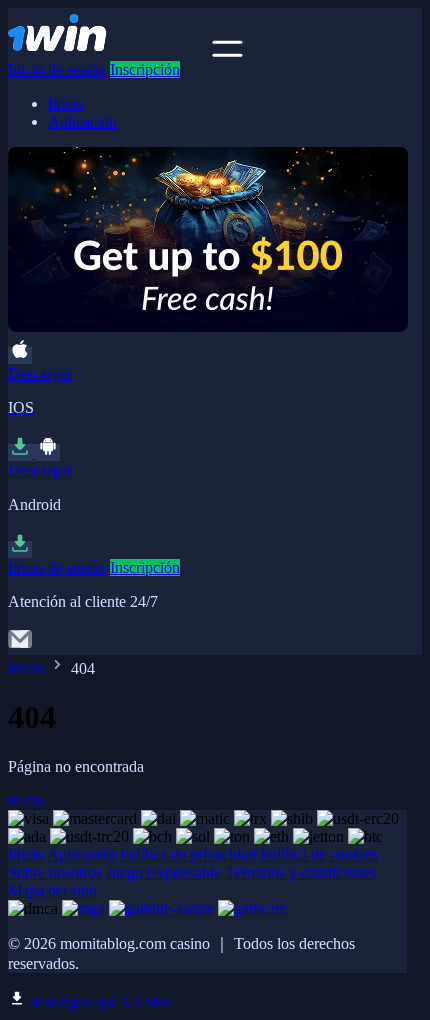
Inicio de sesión (57, 69)
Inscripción (145, 69)
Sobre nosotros (55, 872)
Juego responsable (163, 872)
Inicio (66, 103)
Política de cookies (319, 854)
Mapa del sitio (52, 890)
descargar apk (98, 1002)
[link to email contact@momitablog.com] (20, 645)
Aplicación (82, 121)
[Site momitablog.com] (108, 51)
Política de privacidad (188, 854)
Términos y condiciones (300, 872)
